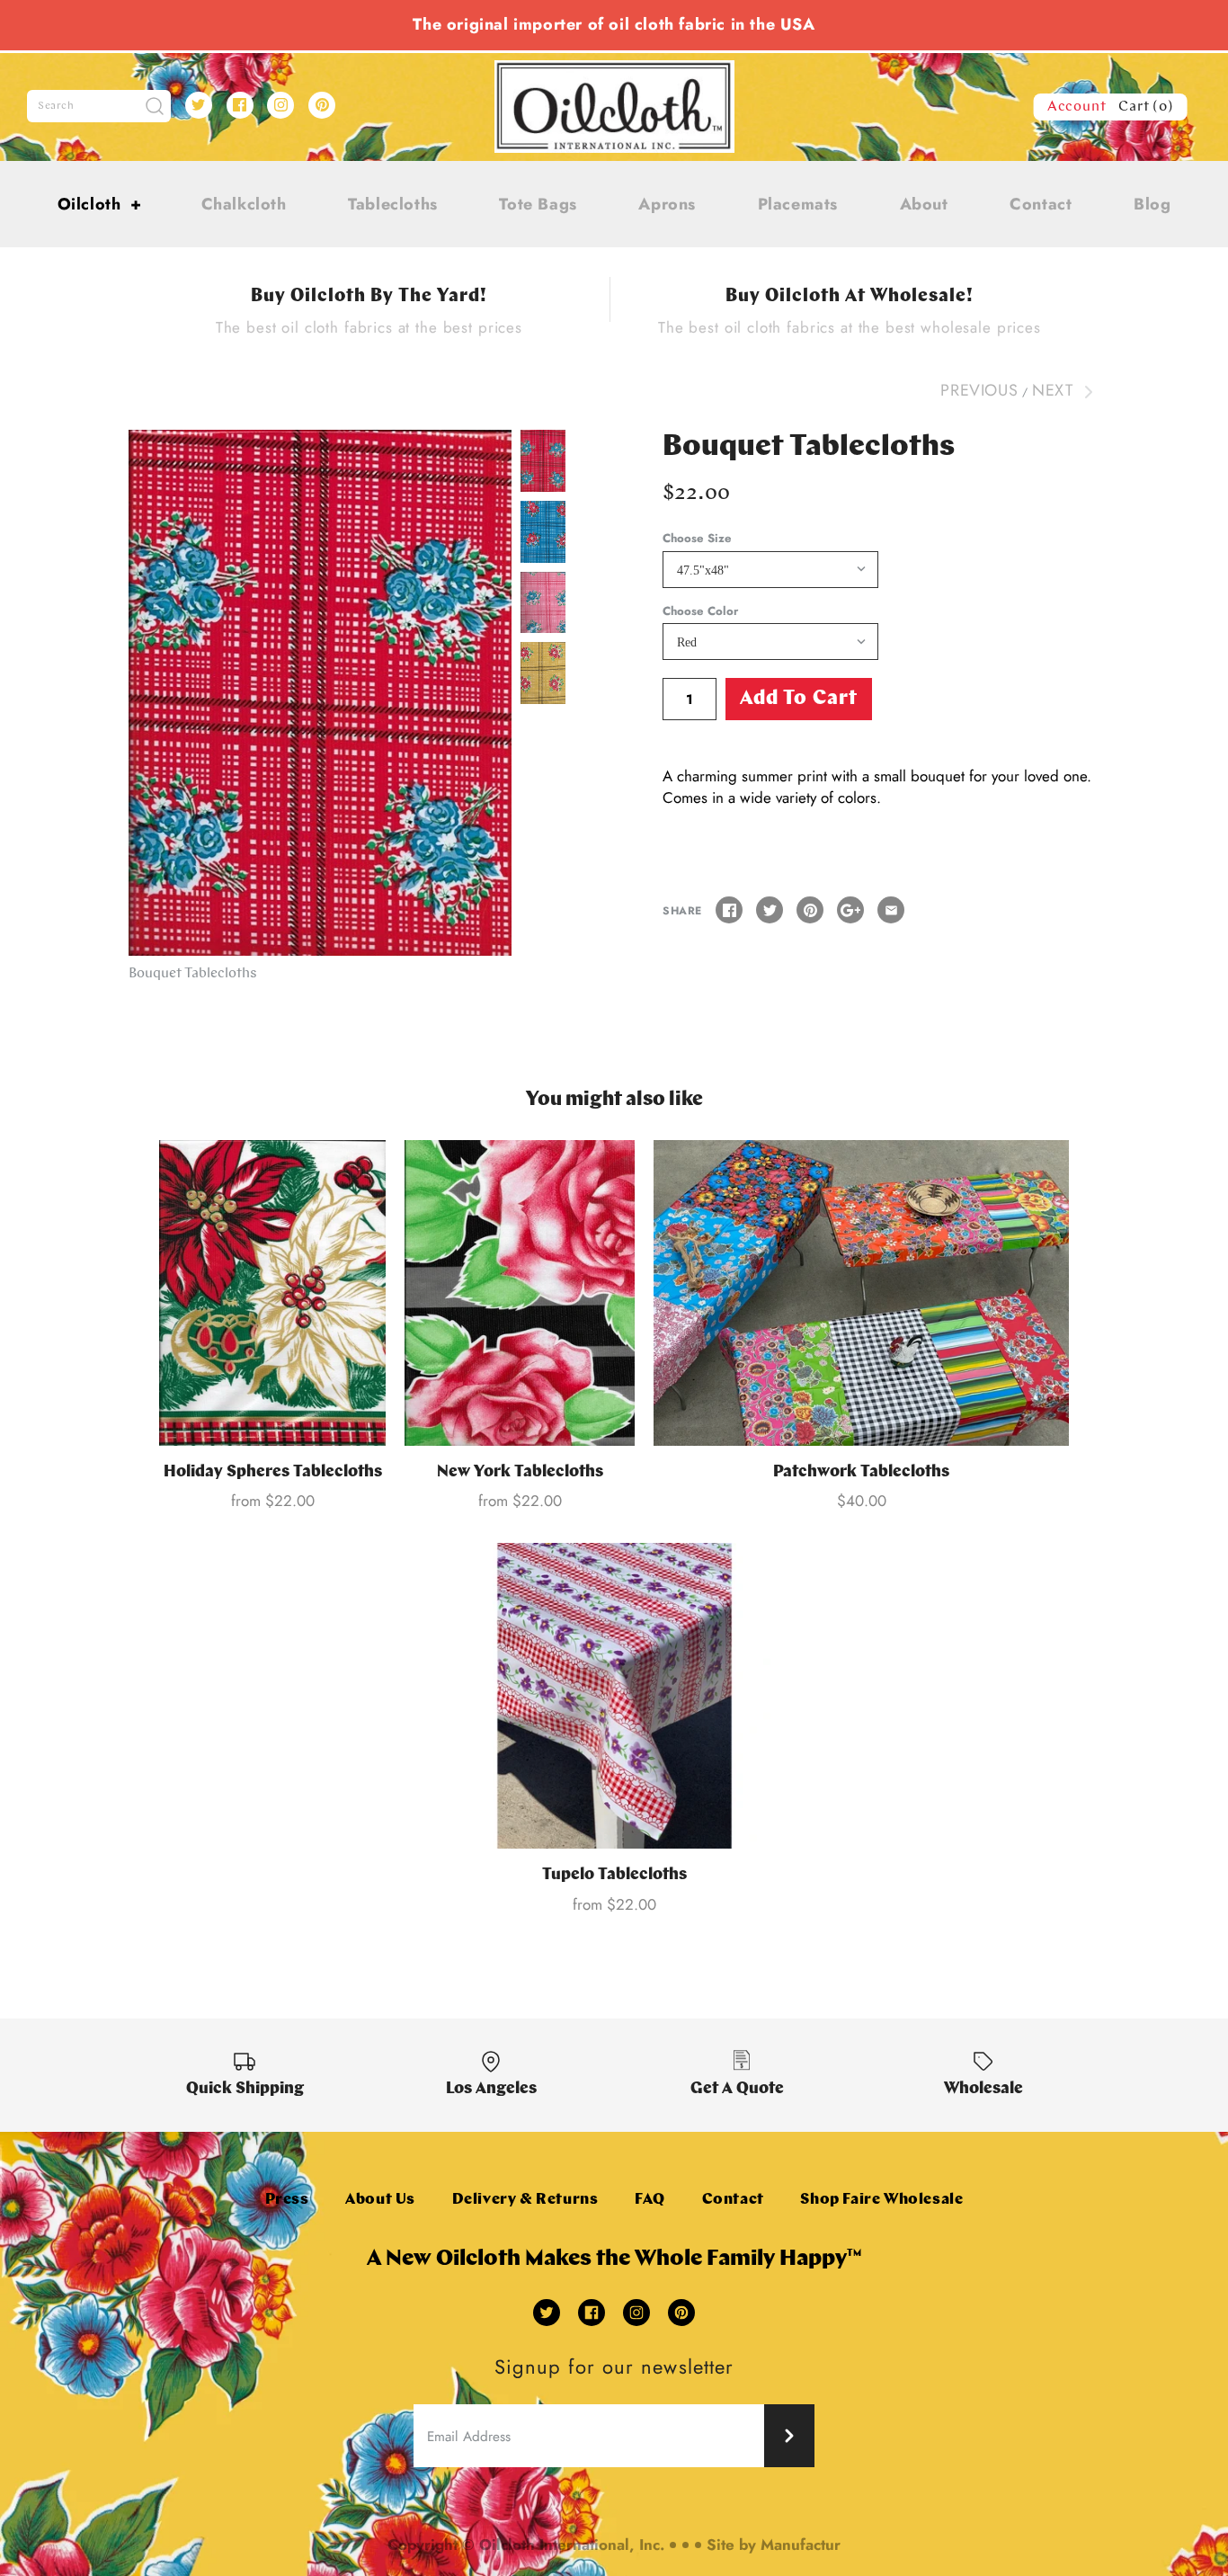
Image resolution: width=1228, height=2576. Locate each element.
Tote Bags (538, 204)
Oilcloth (100, 204)
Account (1077, 107)
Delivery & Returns (525, 2200)
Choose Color (700, 611)
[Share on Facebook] (729, 910)
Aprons (667, 204)
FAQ (650, 2200)
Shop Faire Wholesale (881, 2200)
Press (287, 2200)
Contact (1041, 204)
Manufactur (801, 2545)
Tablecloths (393, 204)
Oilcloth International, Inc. (572, 2545)
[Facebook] (240, 105)
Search (56, 106)
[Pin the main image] (810, 910)
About (924, 204)
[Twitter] (199, 105)
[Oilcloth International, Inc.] (614, 71)
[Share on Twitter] (770, 910)
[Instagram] (280, 105)
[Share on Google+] (850, 910)
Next (1055, 390)
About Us (380, 2200)
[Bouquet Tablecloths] (320, 693)
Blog (1152, 204)
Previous (979, 390)
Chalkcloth (244, 204)
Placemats (798, 204)
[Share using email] (891, 910)
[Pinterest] (322, 105)
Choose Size (697, 539)
